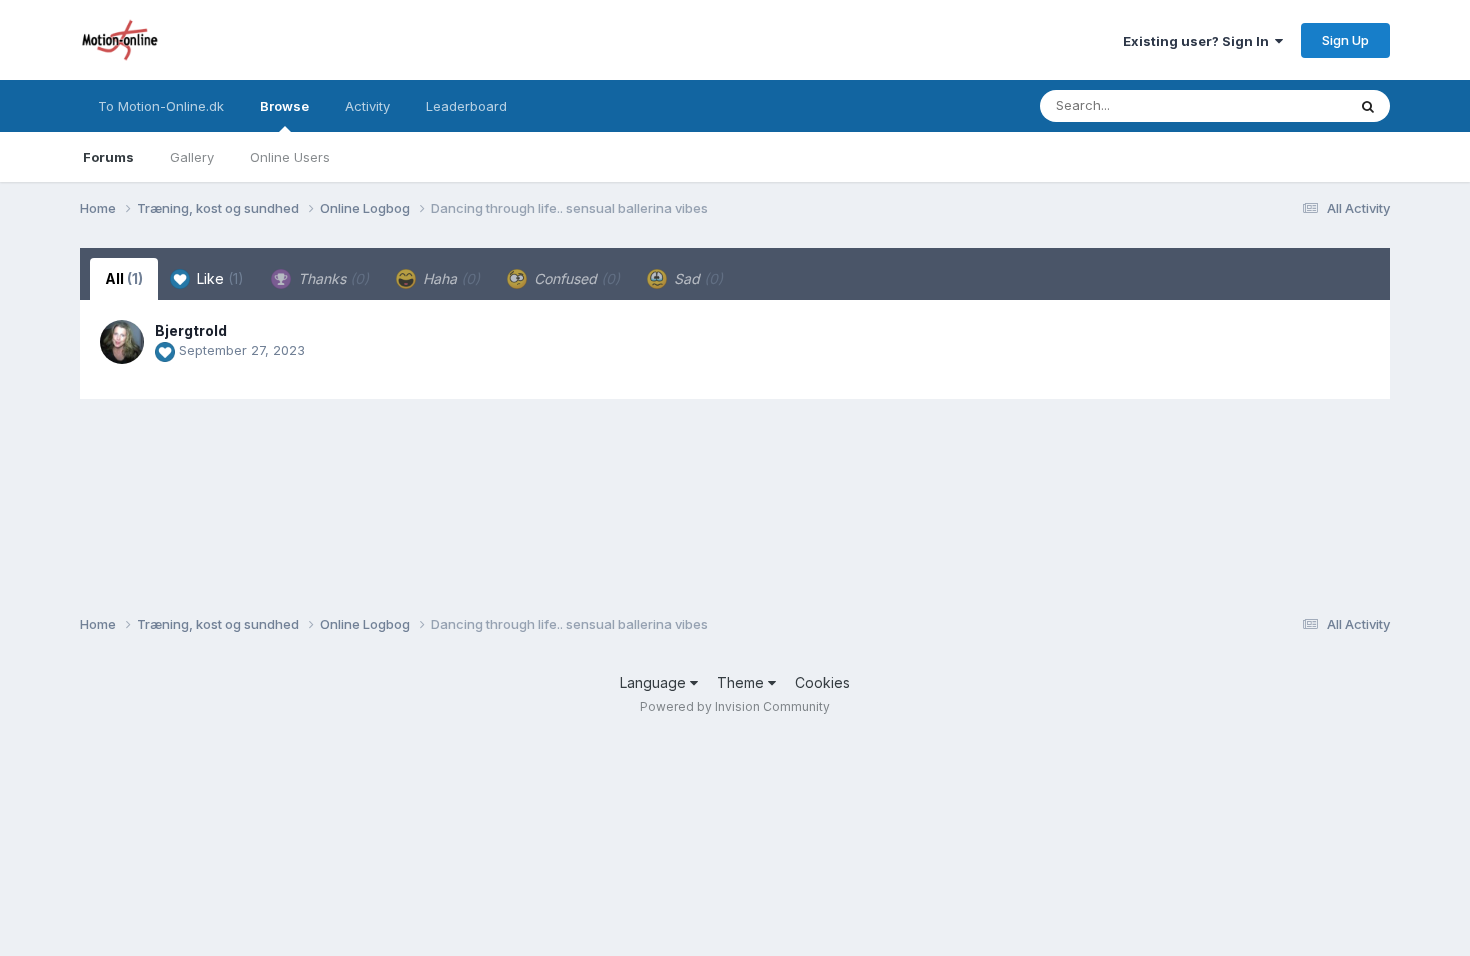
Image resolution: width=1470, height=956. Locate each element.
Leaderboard (466, 106)
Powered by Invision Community (735, 706)
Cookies (822, 682)
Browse (284, 106)
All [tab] (124, 278)
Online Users (290, 157)
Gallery (192, 157)
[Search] (1368, 106)
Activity (367, 106)
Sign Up (1345, 40)
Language (655, 682)
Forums (108, 157)
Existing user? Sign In (1199, 41)
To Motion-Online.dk (161, 106)
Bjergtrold (191, 330)
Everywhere (1284, 105)
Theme (742, 682)
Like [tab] (218, 278)
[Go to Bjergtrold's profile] (122, 342)
